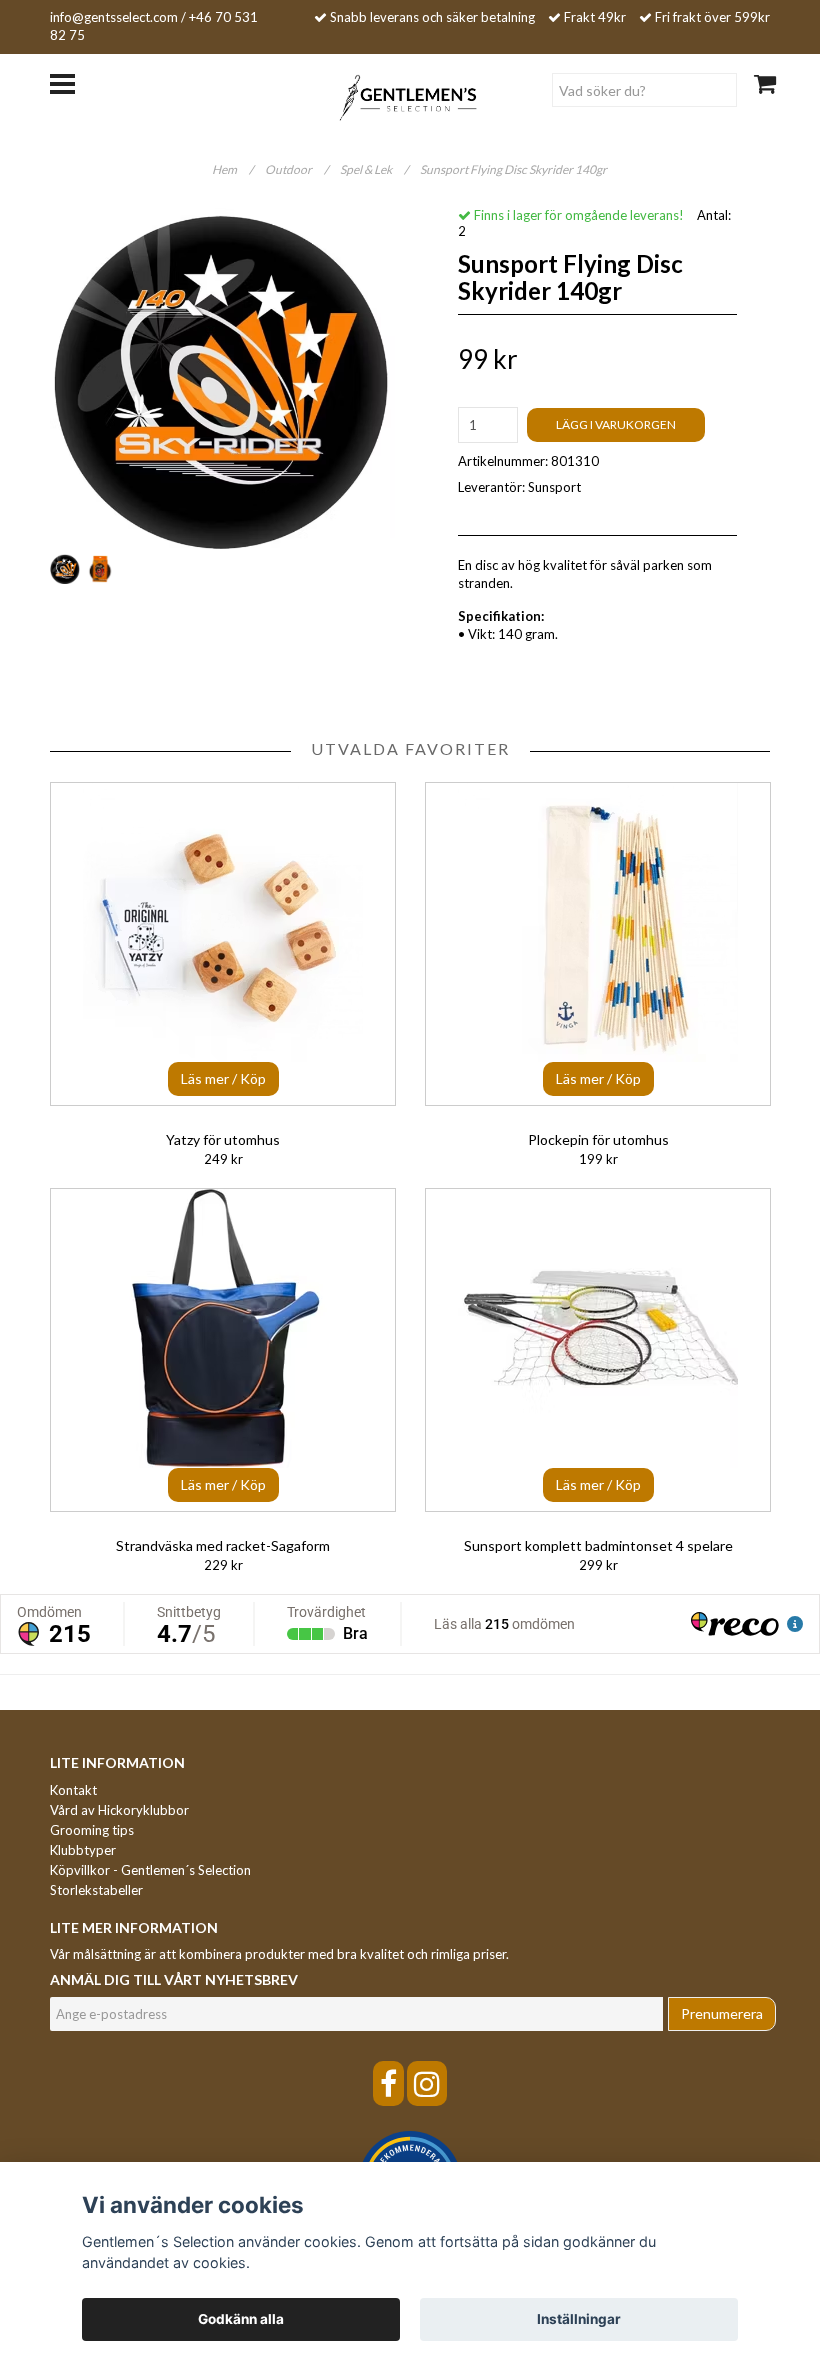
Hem (232, 169)
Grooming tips (92, 1830)
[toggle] (72, 82)
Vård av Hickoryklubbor (119, 1810)
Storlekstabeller (96, 1890)
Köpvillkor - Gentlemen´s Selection (150, 1870)
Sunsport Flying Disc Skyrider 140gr (514, 169)
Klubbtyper (83, 1850)
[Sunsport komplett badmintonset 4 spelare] (598, 1350)
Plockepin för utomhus (598, 1139)
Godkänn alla (241, 2319)
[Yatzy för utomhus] (223, 944)
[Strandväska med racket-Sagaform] (223, 1350)
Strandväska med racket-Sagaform (223, 1545)
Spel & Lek (374, 169)
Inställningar (579, 2319)
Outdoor (296, 169)
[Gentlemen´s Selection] (410, 96)
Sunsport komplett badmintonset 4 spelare (598, 1545)
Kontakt (73, 1790)
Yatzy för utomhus (223, 1139)
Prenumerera (722, 2013)
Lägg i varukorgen (616, 424)
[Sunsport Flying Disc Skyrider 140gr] (222, 378)
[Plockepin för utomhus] (598, 944)
